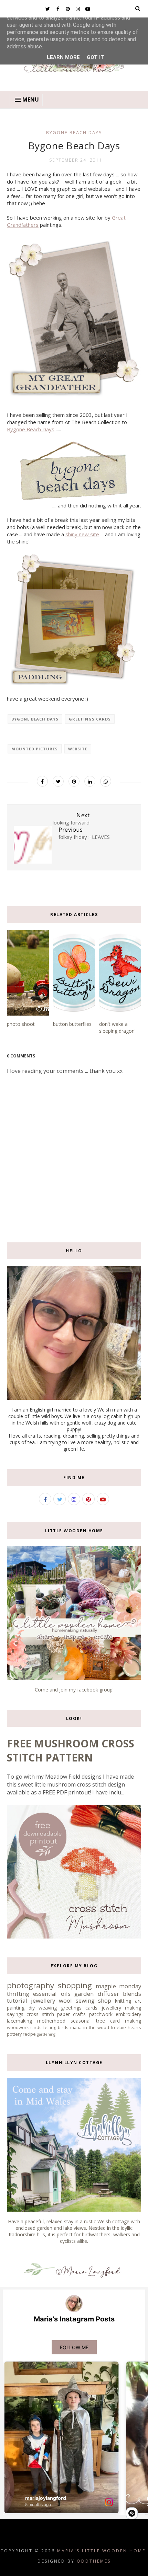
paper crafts (71, 2014)
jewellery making (121, 2008)
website (78, 749)
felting (50, 2028)
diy (32, 2008)
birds (63, 2028)
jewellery (43, 2000)
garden (84, 1994)
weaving (48, 2008)
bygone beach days (74, 132)
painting (16, 2008)
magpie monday (118, 1986)
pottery (14, 2034)
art (138, 2001)
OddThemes (94, 2561)
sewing (85, 2000)
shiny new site (82, 534)
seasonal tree (88, 2021)
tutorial (17, 2000)
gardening (46, 2034)
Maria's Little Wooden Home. (102, 2551)
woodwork (18, 2028)
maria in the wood (90, 2028)
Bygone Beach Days (31, 429)
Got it (96, 57)
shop (105, 2000)
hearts (134, 2028)
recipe (29, 2034)
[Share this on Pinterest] (74, 781)
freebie (118, 2028)
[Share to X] (58, 781)
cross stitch (40, 2014)
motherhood (51, 2021)
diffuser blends (119, 1994)
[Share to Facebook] (42, 781)
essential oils (52, 1994)
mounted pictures (35, 749)
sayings (15, 2014)
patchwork (101, 2014)
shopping (75, 1985)
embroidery (128, 2014)
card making (126, 2021)
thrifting (18, 1994)
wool (65, 2000)
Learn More (63, 57)
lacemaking (19, 2021)
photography (30, 1985)
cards (36, 2028)
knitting (123, 2001)
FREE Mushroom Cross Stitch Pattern (71, 1750)
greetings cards (90, 719)
